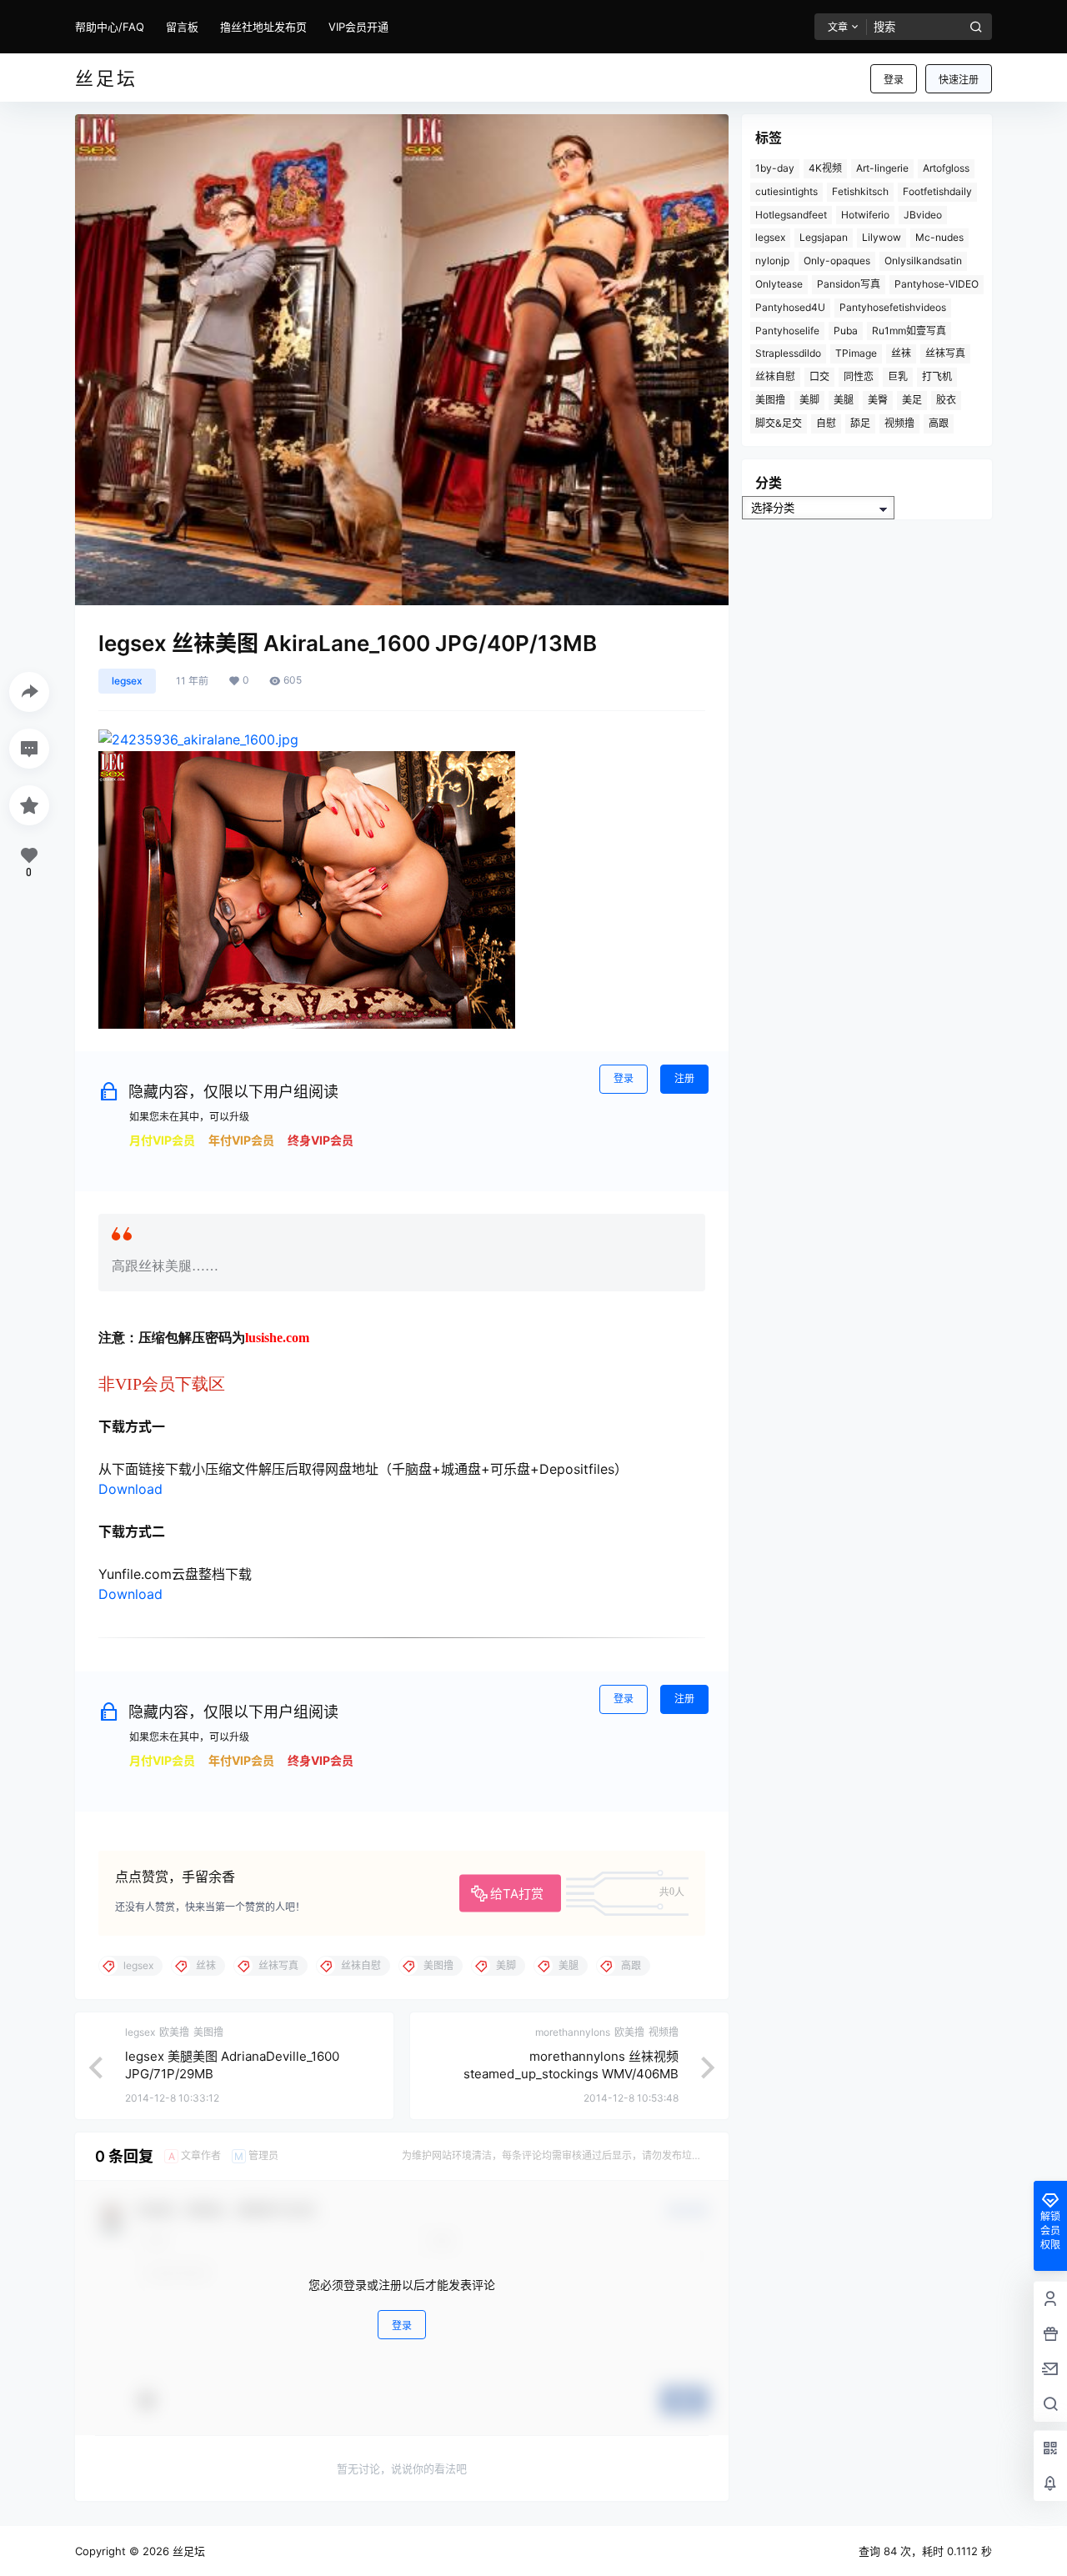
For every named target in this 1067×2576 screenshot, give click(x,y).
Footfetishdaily (937, 191)
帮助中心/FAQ (110, 27)
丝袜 (901, 353)
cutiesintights (786, 191)
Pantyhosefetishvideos (893, 307)
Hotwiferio (865, 215)
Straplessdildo (788, 353)
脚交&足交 (779, 423)
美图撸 (770, 400)
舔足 (860, 423)
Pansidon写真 (849, 284)
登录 (894, 80)
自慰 (826, 423)
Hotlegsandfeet (791, 215)
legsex (127, 681)
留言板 (182, 27)
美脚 (809, 400)
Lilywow (882, 237)
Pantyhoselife (787, 331)
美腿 (844, 400)
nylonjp (772, 261)
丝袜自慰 (775, 376)
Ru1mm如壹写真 (909, 331)
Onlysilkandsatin (923, 261)
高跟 (939, 423)
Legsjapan (824, 237)
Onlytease (779, 284)
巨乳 (898, 376)
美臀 (878, 400)
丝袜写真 (945, 353)
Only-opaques (837, 261)
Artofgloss (946, 168)
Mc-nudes (939, 237)
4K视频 (825, 168)
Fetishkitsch (860, 191)
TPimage (856, 353)
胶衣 (946, 400)
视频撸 (899, 423)
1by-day (775, 168)
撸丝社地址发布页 (263, 27)
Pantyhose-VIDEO (937, 284)
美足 (912, 400)
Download (130, 1489)
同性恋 (859, 376)
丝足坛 (187, 2551)
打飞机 (937, 376)
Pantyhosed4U (790, 307)
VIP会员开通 (358, 27)
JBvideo (923, 215)
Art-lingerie (882, 168)
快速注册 (959, 80)
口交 (819, 376)
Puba (846, 331)
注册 (684, 1078)
